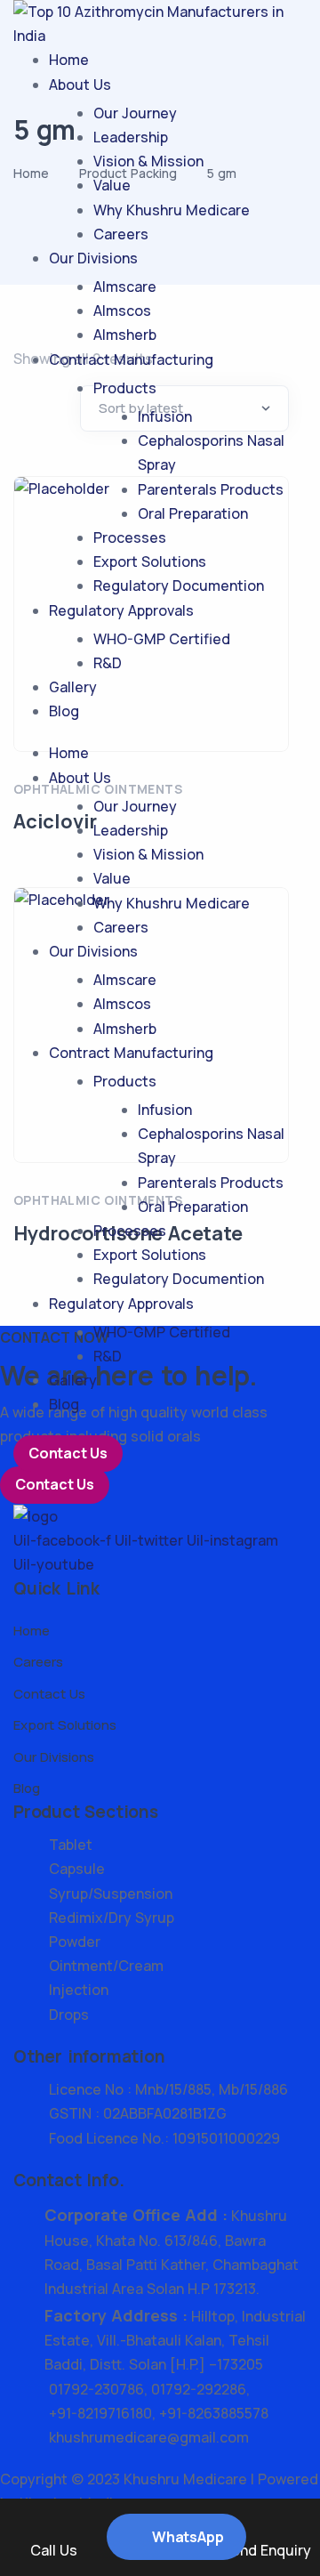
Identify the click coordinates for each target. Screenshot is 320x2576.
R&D (108, 663)
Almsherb (125, 335)
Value (112, 185)
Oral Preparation (193, 513)
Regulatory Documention (179, 585)
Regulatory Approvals (121, 610)
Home (69, 60)
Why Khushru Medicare (172, 210)
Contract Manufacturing (131, 359)
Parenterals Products (211, 489)
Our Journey (135, 113)
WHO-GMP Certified (162, 639)
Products (125, 388)
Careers (121, 234)
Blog (64, 711)
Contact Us (68, 1453)
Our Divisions (93, 258)
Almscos (122, 311)
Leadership (131, 137)
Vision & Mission (148, 161)
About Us (80, 85)
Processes (130, 537)
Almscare (125, 287)
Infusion (165, 416)
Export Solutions (150, 561)
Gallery (73, 687)
